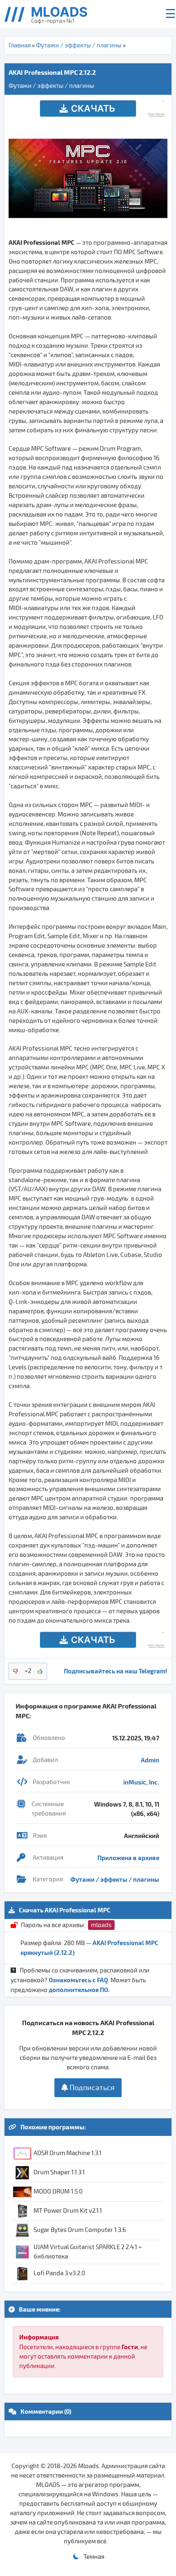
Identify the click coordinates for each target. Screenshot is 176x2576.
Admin (150, 1760)
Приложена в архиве (128, 1858)
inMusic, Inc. (141, 1782)
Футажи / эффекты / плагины (79, 45)
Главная (20, 45)
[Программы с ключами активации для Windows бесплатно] (52, 14)
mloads (101, 1925)
